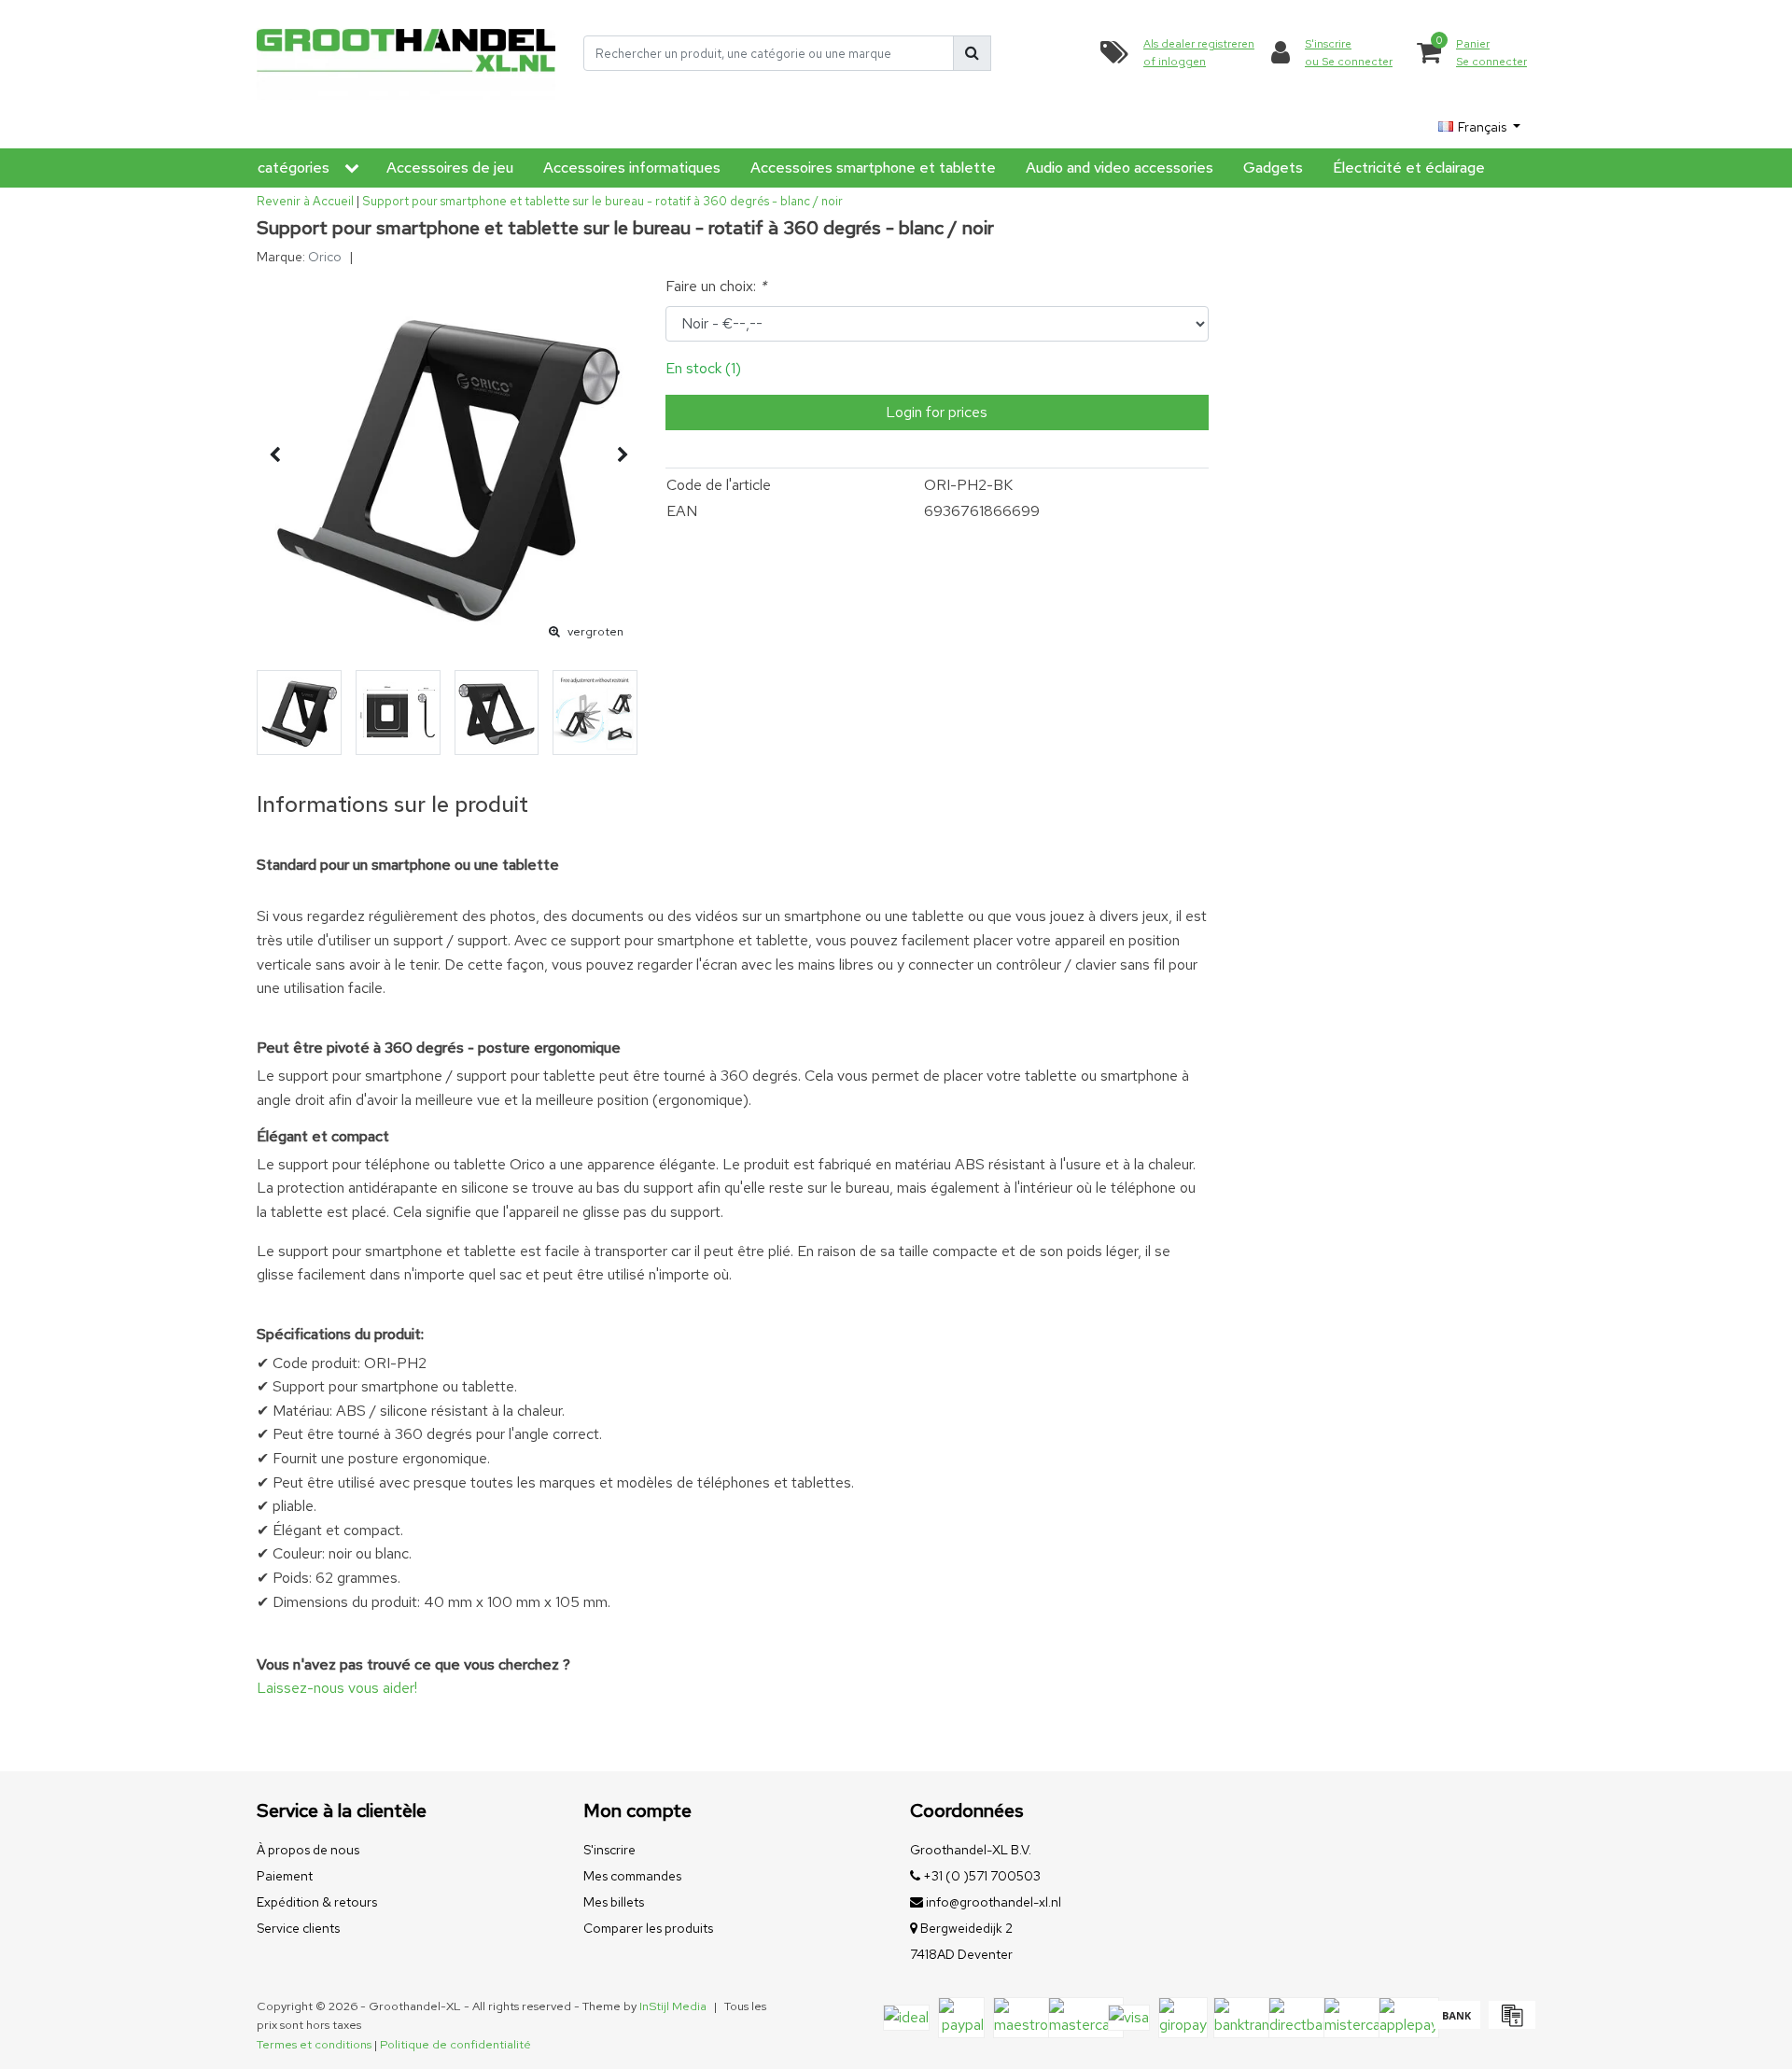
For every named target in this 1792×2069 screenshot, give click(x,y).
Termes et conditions (314, 2044)
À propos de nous (308, 1850)
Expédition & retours (317, 1902)
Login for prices (937, 412)
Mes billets (614, 1902)
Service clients (298, 1928)
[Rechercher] (972, 53)
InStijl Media (673, 2006)
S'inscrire (609, 1850)
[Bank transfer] (1456, 2024)
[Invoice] (1510, 2024)
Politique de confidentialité (455, 2044)
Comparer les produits (648, 1928)
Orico (325, 257)
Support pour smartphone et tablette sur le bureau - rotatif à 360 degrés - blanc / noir (602, 201)
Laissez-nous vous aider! (337, 1688)
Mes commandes (632, 1876)
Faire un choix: (716, 286)
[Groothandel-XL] (406, 54)
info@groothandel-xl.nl (994, 1902)
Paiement (285, 1876)
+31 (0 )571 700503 (980, 1876)
